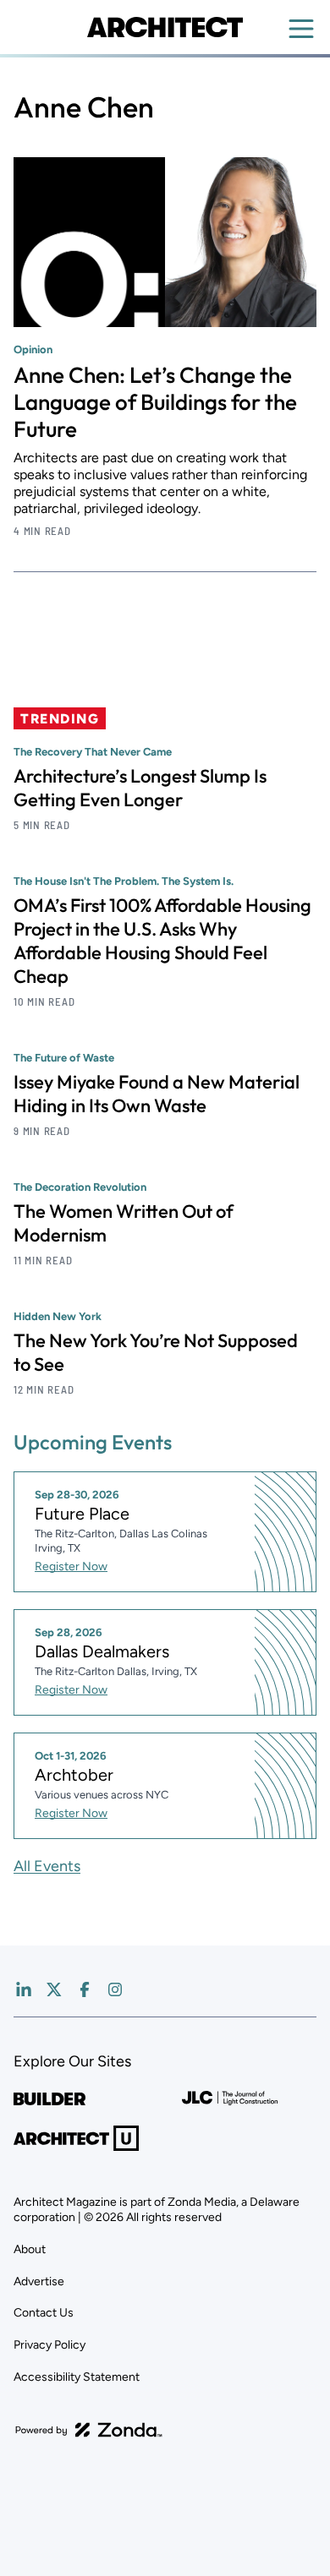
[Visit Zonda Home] (89, 2430)
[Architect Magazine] (165, 27)
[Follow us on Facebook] (85, 1989)
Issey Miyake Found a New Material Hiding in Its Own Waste (157, 1094)
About (30, 2249)
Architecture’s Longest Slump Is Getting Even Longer (140, 788)
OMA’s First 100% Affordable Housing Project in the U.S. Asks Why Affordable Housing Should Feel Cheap (162, 941)
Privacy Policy (49, 2345)
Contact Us (44, 2313)
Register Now (71, 1566)
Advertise (39, 2281)
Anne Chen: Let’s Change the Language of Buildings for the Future (155, 402)
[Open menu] (301, 29)
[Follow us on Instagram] (115, 1989)
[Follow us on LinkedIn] (24, 1989)
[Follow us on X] (54, 1989)
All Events (47, 1866)
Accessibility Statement (77, 2377)
